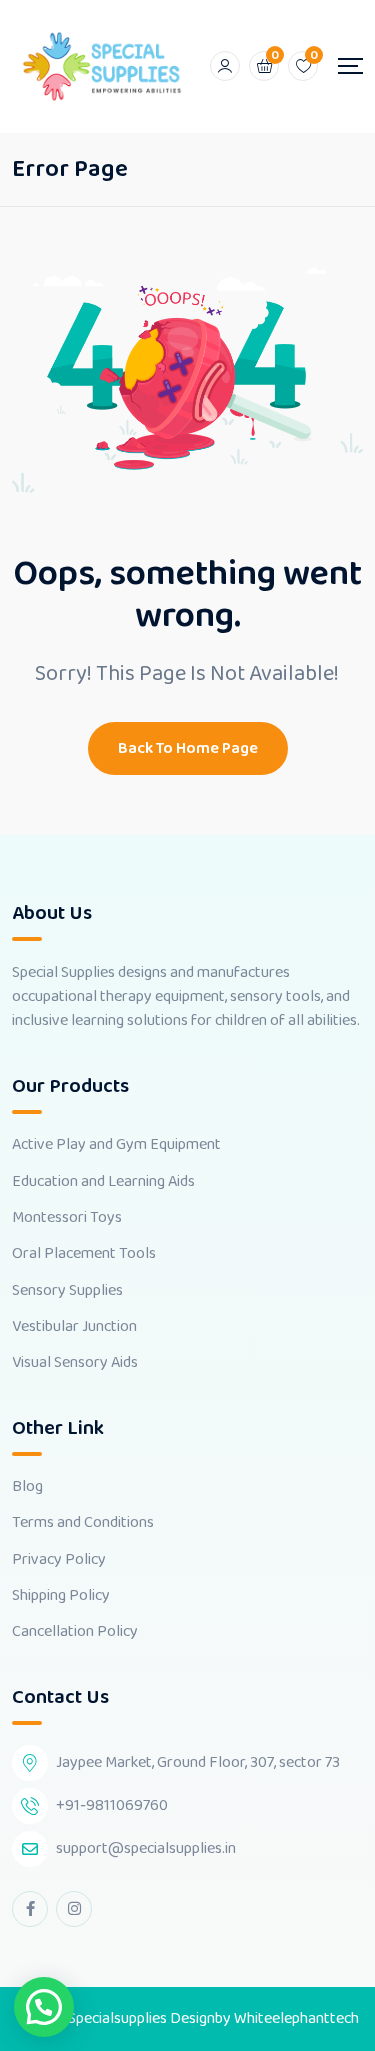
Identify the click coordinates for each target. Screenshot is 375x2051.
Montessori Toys (67, 1218)
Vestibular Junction (74, 1327)
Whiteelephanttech (296, 2018)
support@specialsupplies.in (146, 1848)
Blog (27, 1487)
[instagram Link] (74, 1909)
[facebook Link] (30, 1909)
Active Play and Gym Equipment (116, 1145)
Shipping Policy (61, 1596)
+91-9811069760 (112, 1805)
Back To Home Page (188, 748)
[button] (44, 2007)
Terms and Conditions (83, 1523)
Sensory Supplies (67, 1291)
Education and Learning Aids (103, 1182)
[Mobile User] (225, 66)
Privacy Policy (59, 1560)
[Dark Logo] (102, 66)
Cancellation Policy (75, 1632)
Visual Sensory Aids (75, 1363)
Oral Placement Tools (84, 1254)
